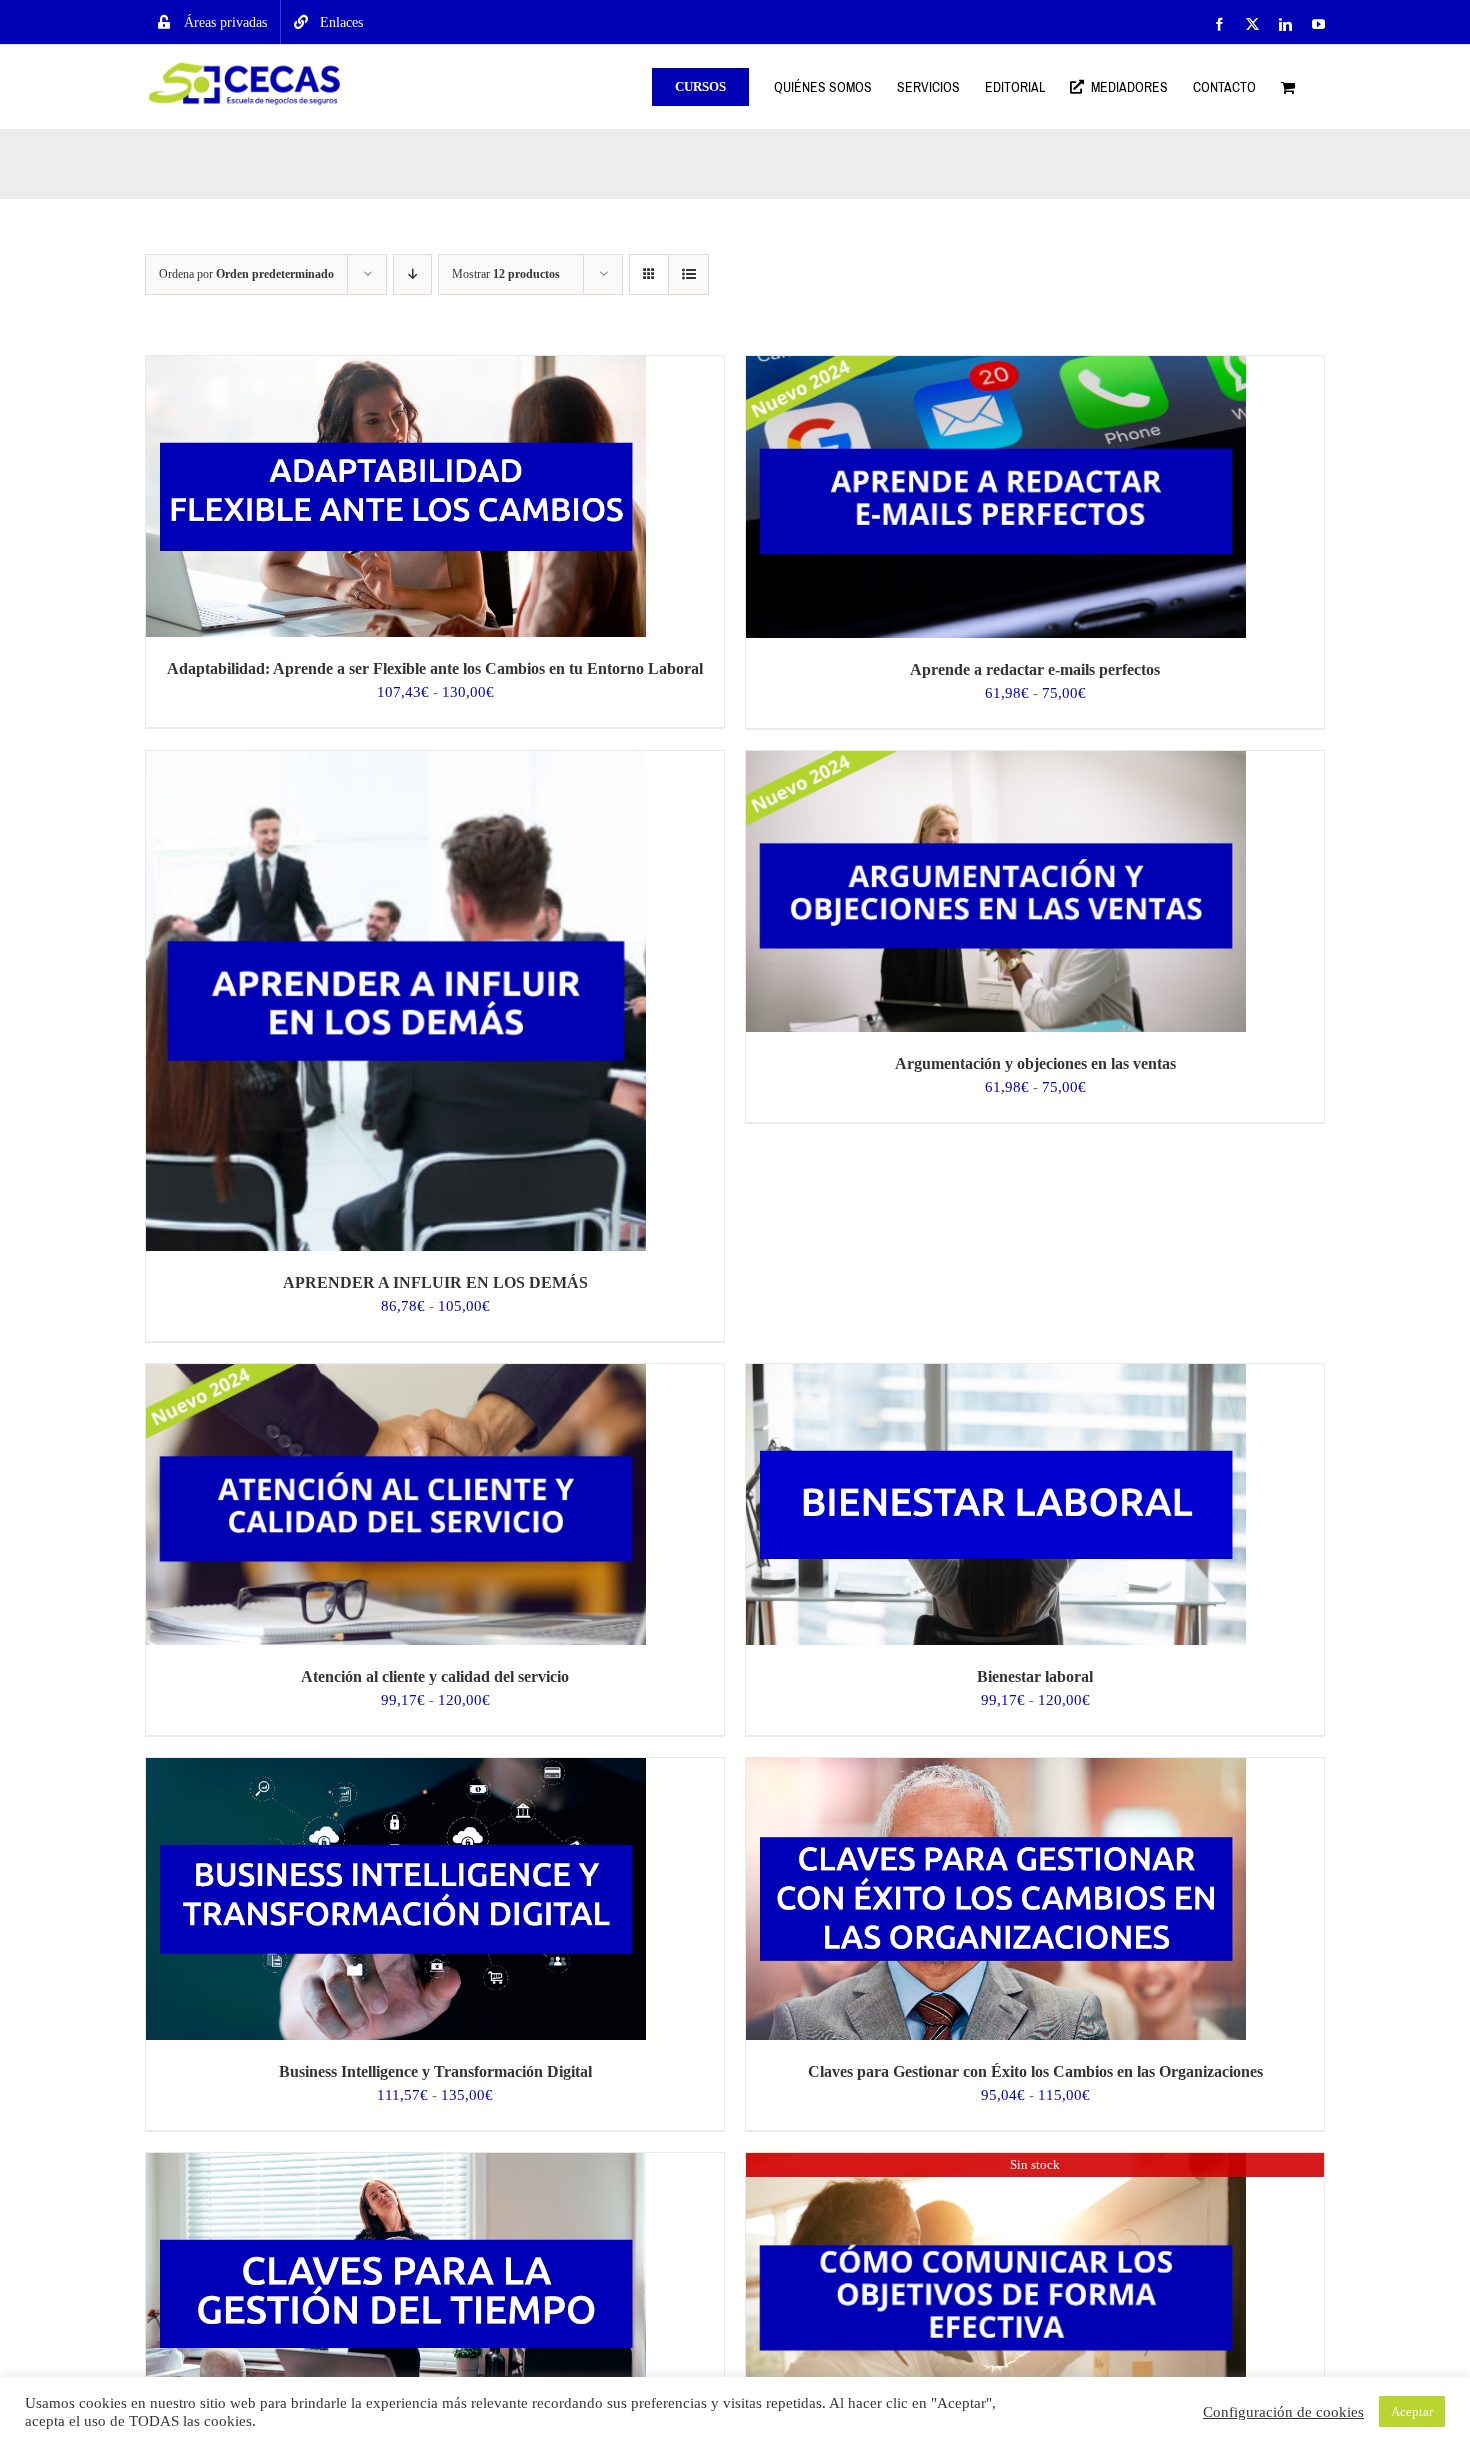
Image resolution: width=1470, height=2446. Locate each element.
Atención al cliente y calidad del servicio (435, 1676)
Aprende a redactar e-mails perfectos (1035, 669)
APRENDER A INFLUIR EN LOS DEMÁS (435, 1282)
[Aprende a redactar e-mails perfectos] (996, 367)
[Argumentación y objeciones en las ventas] (996, 762)
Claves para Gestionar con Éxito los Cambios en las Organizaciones (1035, 2071)
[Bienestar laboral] (996, 1375)
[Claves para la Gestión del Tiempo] (396, 2164)
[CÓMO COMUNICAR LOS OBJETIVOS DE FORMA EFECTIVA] (996, 2164)
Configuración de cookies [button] (1283, 2412)
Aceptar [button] (1412, 2411)
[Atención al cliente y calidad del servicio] (396, 1375)
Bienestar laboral (1035, 1676)
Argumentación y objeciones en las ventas (1035, 1063)
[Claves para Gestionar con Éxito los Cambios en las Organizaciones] (996, 1769)
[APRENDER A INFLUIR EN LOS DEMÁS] (396, 762)
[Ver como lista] (688, 274)
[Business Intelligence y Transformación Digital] (396, 1769)
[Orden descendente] (412, 274)
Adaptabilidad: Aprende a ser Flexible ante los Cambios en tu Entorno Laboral (435, 668)
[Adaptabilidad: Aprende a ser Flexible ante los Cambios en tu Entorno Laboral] (396, 367)
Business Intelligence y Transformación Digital (435, 2071)
